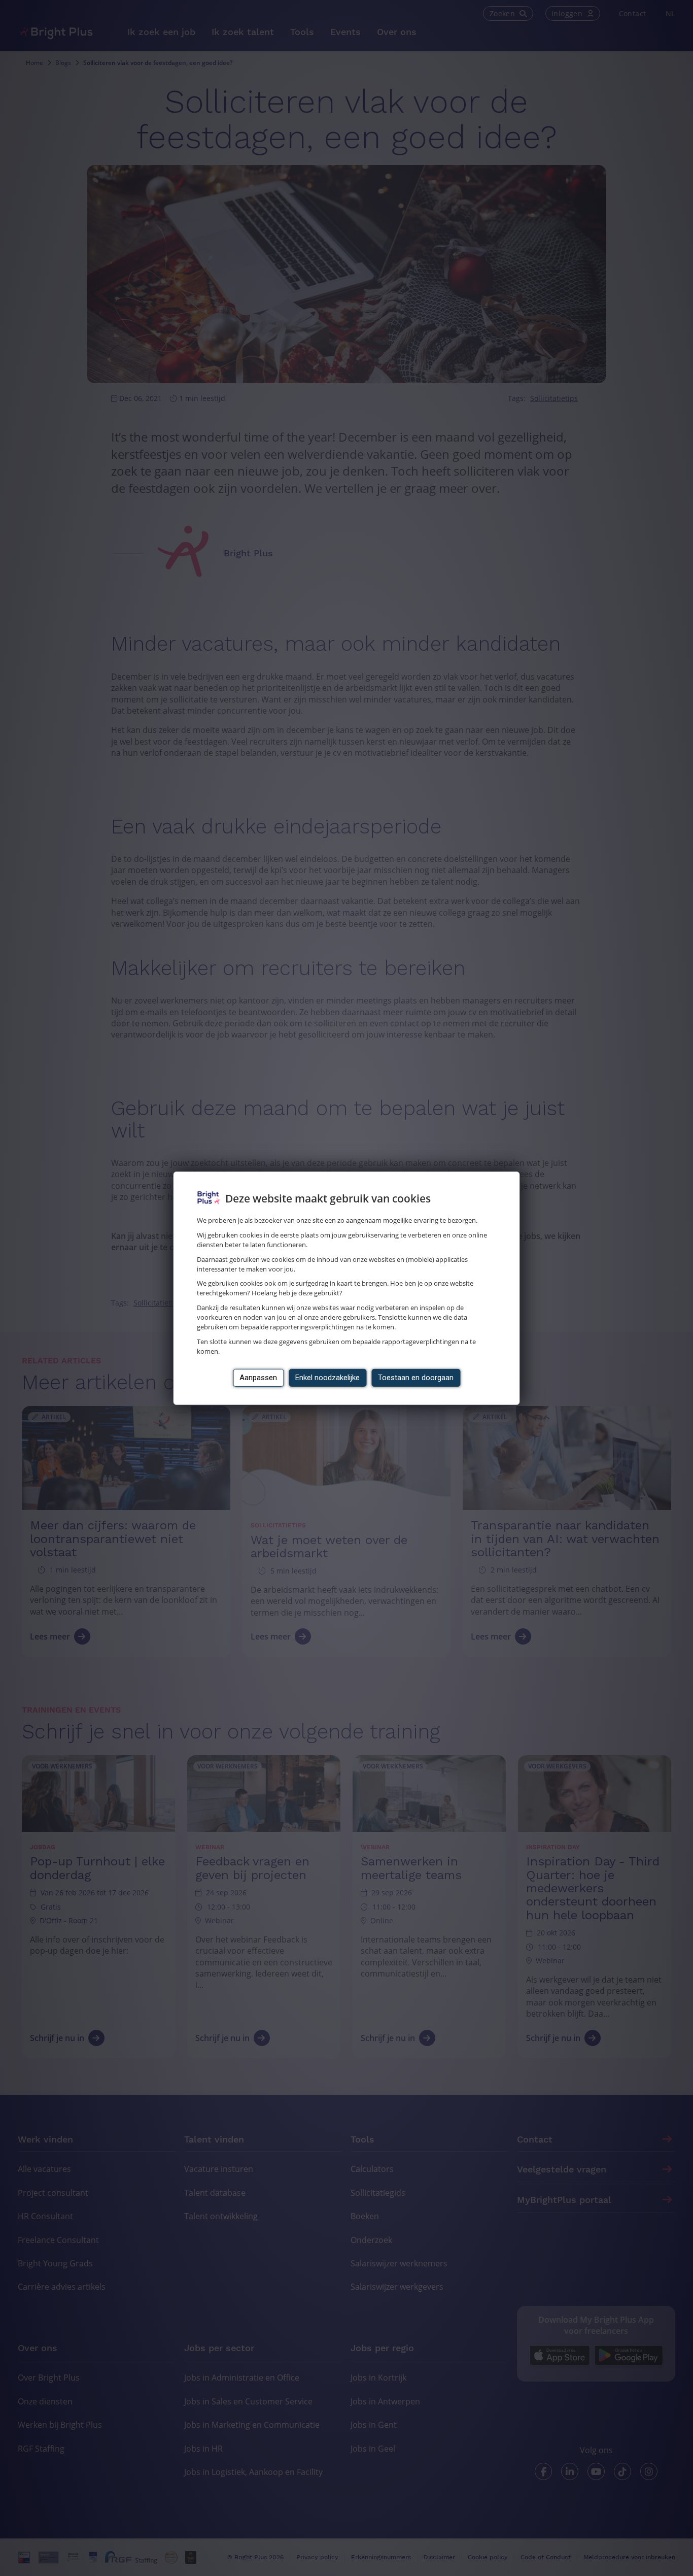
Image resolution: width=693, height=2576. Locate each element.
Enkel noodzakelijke (327, 1378)
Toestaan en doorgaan (416, 1378)
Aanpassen (258, 1378)
